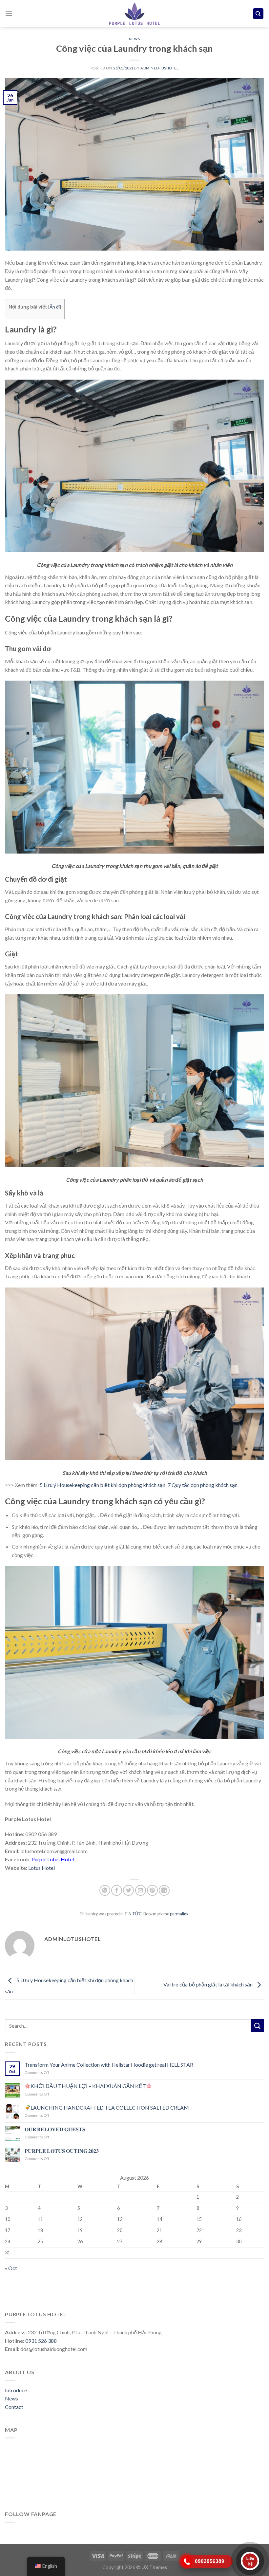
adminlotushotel (159, 68)
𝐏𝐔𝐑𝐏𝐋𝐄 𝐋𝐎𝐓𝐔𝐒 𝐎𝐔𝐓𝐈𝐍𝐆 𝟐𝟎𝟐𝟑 (62, 2151)
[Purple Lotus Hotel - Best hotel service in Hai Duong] (134, 14)
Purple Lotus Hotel (53, 1859)
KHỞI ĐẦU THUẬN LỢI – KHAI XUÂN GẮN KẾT (88, 2086)
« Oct (11, 2268)
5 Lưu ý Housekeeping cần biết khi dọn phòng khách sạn (103, 1485)
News (11, 2398)
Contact (14, 2407)
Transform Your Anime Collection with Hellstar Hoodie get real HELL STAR (109, 2065)
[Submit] (258, 2026)
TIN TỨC (133, 1914)
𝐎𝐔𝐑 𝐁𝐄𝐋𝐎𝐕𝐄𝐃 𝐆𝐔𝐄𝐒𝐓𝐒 (55, 2129)
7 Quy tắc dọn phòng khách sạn (203, 1485)
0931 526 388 (41, 2341)
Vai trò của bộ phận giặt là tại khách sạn (208, 1984)
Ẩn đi (55, 307)
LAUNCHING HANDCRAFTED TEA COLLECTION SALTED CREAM (110, 2107)
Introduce (16, 2390)
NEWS (134, 39)
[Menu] (9, 14)
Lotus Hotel (41, 1868)
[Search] (258, 14)
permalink (179, 1914)
